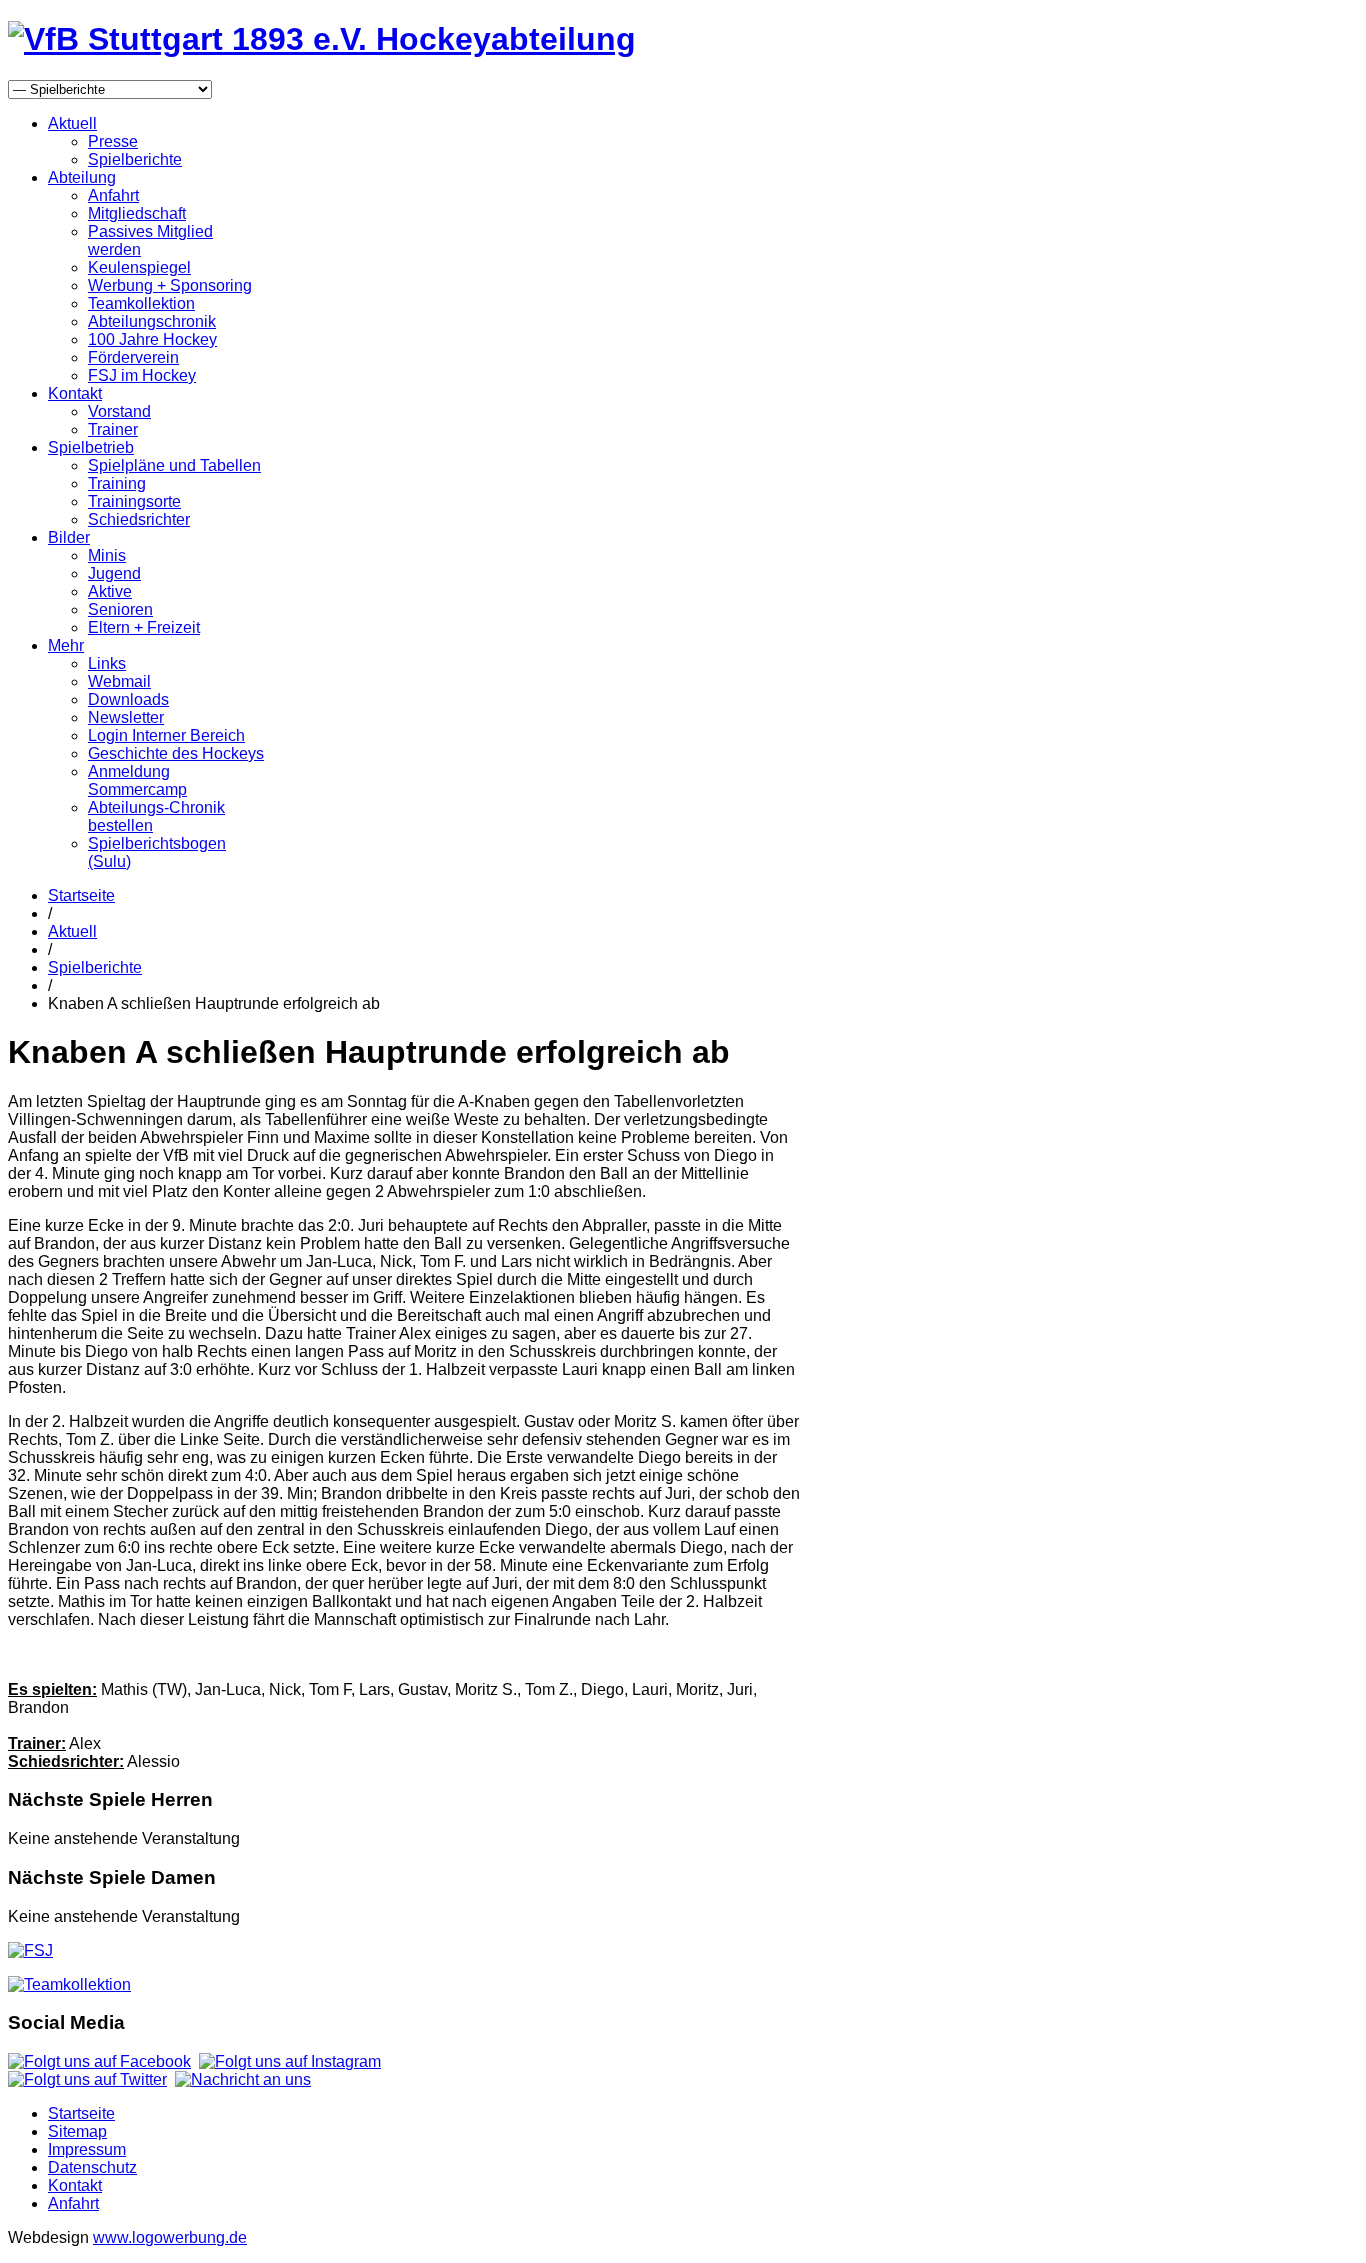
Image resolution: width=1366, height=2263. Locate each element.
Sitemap (77, 2131)
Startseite (81, 895)
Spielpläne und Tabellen (174, 465)
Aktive (110, 591)
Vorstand (119, 411)
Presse (113, 141)
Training (117, 483)
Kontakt (75, 393)
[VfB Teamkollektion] (69, 1984)
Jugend (114, 573)
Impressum (87, 2149)
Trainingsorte (134, 501)
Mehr (66, 645)
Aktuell (72, 123)
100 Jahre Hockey (152, 339)
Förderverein (133, 357)
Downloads (128, 699)
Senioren (120, 609)
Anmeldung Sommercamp (137, 780)
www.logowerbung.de (170, 2237)
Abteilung (82, 177)
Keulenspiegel (139, 267)
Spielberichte (135, 159)
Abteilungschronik (152, 321)
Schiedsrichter (139, 519)
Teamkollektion (141, 303)
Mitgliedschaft (137, 213)
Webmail (119, 681)
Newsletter (126, 717)
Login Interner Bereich (166, 735)
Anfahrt (113, 195)
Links (107, 663)
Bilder (69, 537)
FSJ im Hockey (142, 375)
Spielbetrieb (91, 447)
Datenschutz (92, 2167)
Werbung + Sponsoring (170, 285)
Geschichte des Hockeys (176, 753)
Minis (107, 555)
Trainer (113, 429)
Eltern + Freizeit (144, 627)
